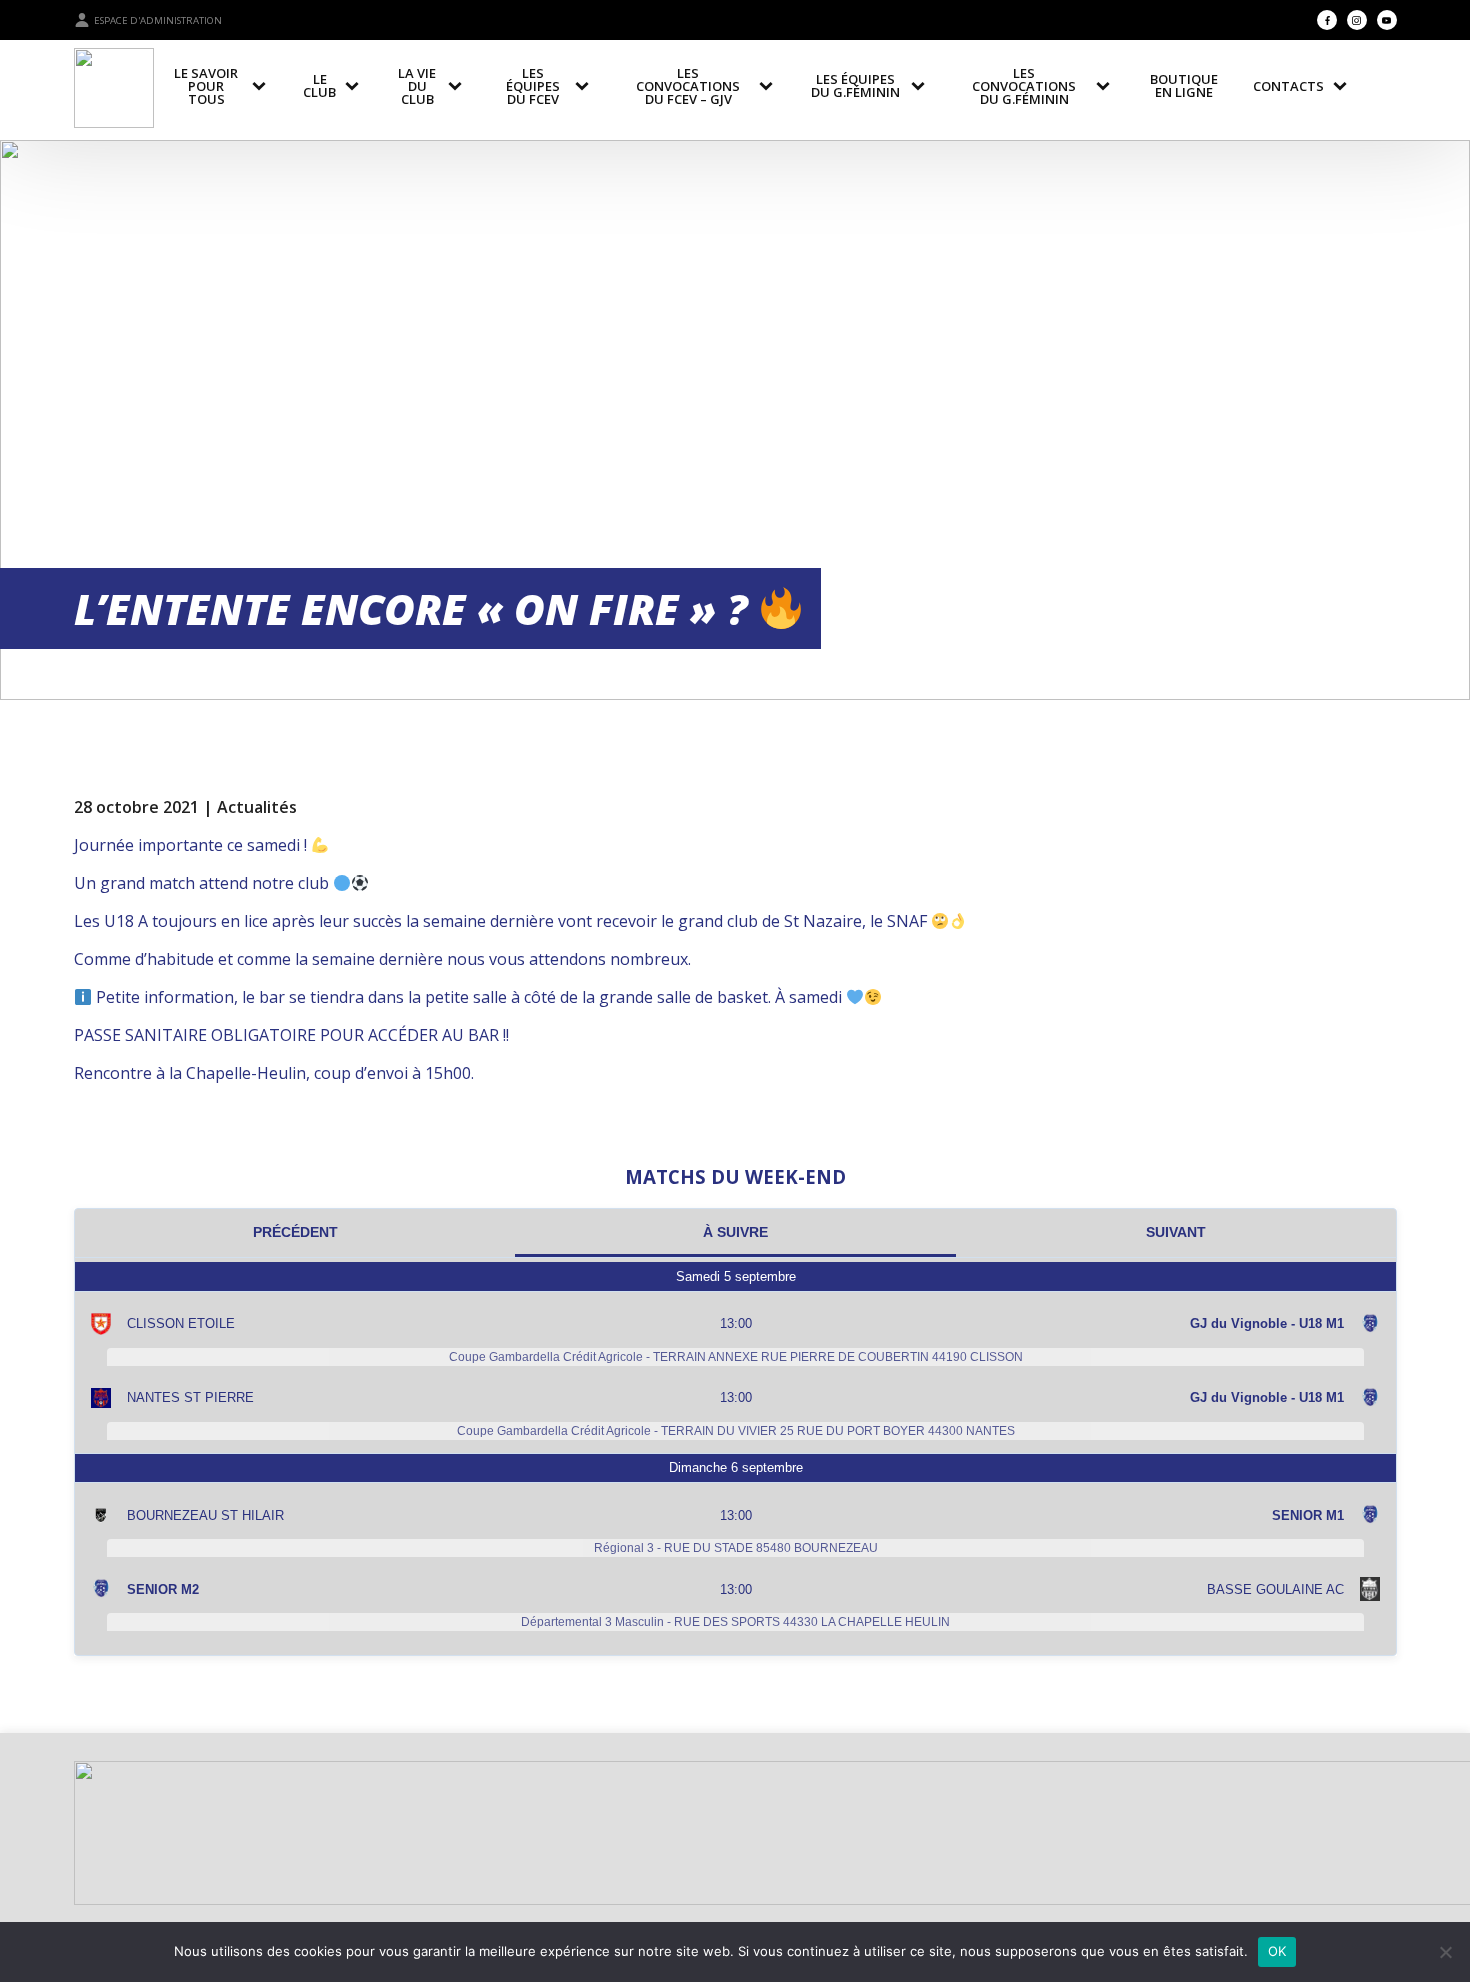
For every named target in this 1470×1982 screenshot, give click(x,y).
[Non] (1445, 1952)
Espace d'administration (158, 20)
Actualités (257, 807)
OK (1277, 1951)
